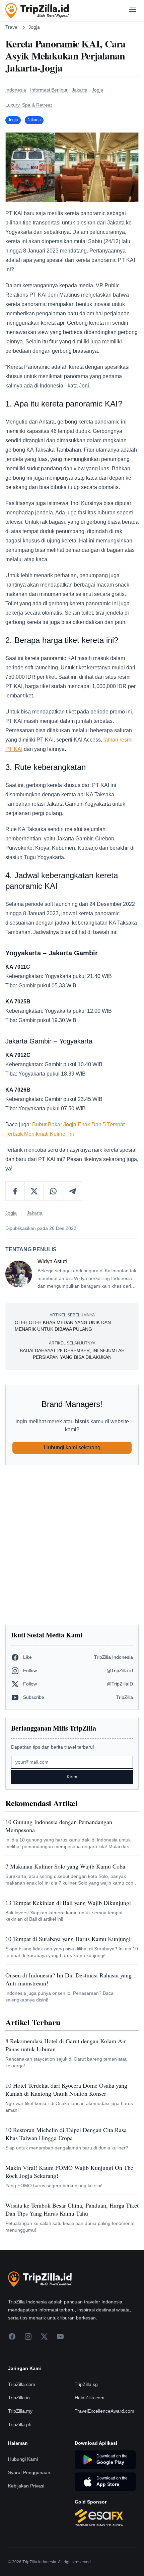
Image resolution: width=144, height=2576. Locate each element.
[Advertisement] (72, 1545)
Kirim (72, 1777)
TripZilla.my (20, 2411)
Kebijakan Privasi (26, 2486)
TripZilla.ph (20, 2424)
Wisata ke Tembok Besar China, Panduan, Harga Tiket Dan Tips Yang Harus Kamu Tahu (72, 2209)
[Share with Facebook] (15, 1191)
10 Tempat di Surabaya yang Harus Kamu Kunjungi (68, 1939)
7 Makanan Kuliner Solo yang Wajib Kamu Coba (65, 1866)
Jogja (34, 27)
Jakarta (34, 120)
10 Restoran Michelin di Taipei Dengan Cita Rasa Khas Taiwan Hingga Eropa (66, 2134)
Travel (12, 27)
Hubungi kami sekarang (72, 1447)
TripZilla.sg (86, 2384)
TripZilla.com (22, 2384)
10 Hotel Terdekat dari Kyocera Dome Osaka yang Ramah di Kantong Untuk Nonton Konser (66, 2089)
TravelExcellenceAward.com (104, 2411)
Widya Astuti (52, 1261)
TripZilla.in (19, 2398)
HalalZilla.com (90, 2398)
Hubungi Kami (23, 2459)
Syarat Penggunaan (29, 2472)
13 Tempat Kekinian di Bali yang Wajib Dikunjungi (68, 1903)
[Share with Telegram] (72, 1191)
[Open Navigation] (133, 11)
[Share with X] (34, 1191)
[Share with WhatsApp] (53, 1191)
